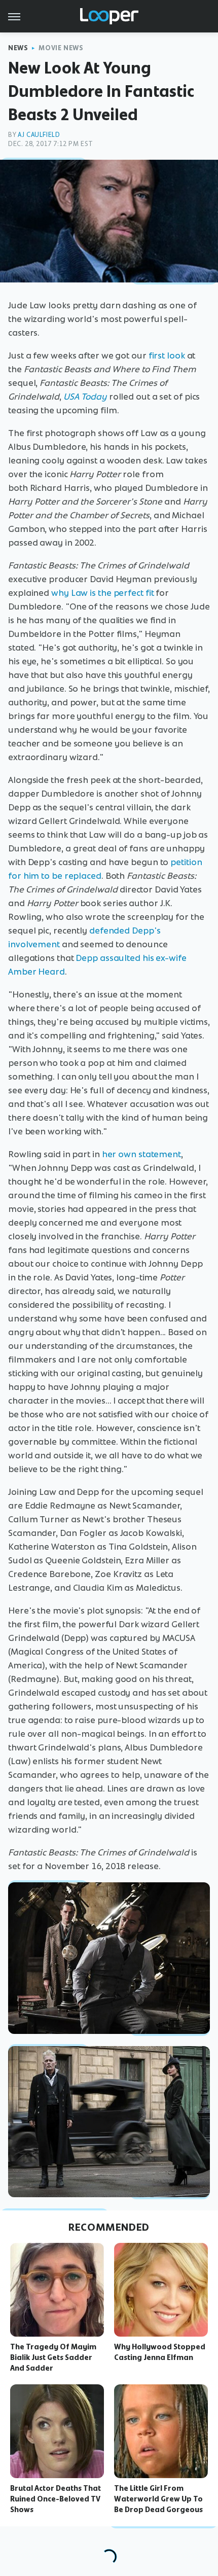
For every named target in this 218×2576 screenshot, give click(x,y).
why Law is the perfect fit (102, 593)
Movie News (61, 48)
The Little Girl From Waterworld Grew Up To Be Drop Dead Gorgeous (158, 2499)
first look (167, 355)
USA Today (85, 397)
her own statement (141, 1154)
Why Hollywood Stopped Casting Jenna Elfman (160, 2352)
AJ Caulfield (39, 135)
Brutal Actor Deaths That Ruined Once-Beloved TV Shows (56, 2499)
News (18, 48)
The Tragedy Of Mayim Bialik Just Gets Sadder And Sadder (53, 2357)
